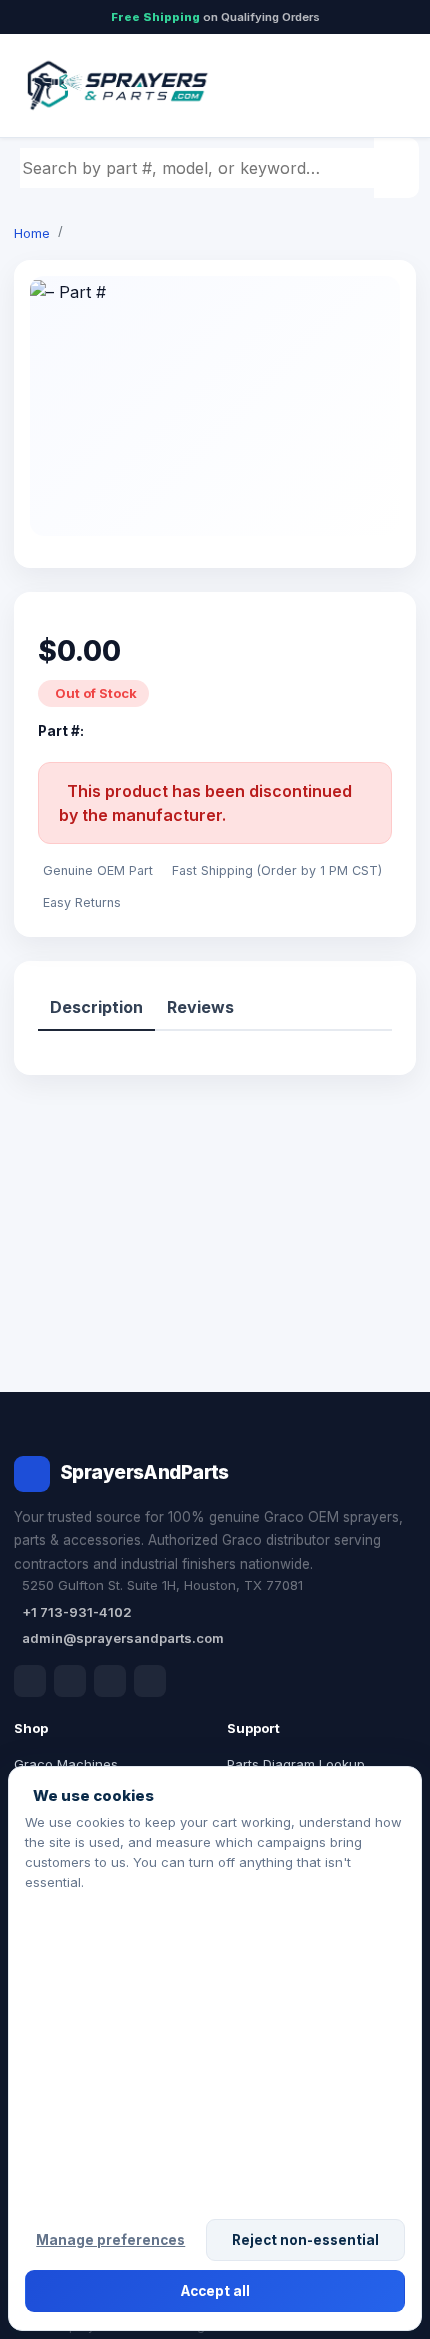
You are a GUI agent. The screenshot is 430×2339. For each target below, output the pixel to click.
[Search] (399, 168)
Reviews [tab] (200, 1007)
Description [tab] (96, 1007)
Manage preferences (110, 2240)
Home (32, 233)
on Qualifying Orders (215, 17)
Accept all (215, 2291)
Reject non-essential (305, 2240)
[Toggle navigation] (379, 86)
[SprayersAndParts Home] (116, 85)
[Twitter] (110, 1681)
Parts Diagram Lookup (296, 1764)
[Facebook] (30, 1681)
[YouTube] (150, 1681)
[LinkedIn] (70, 1681)
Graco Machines (66, 1764)
